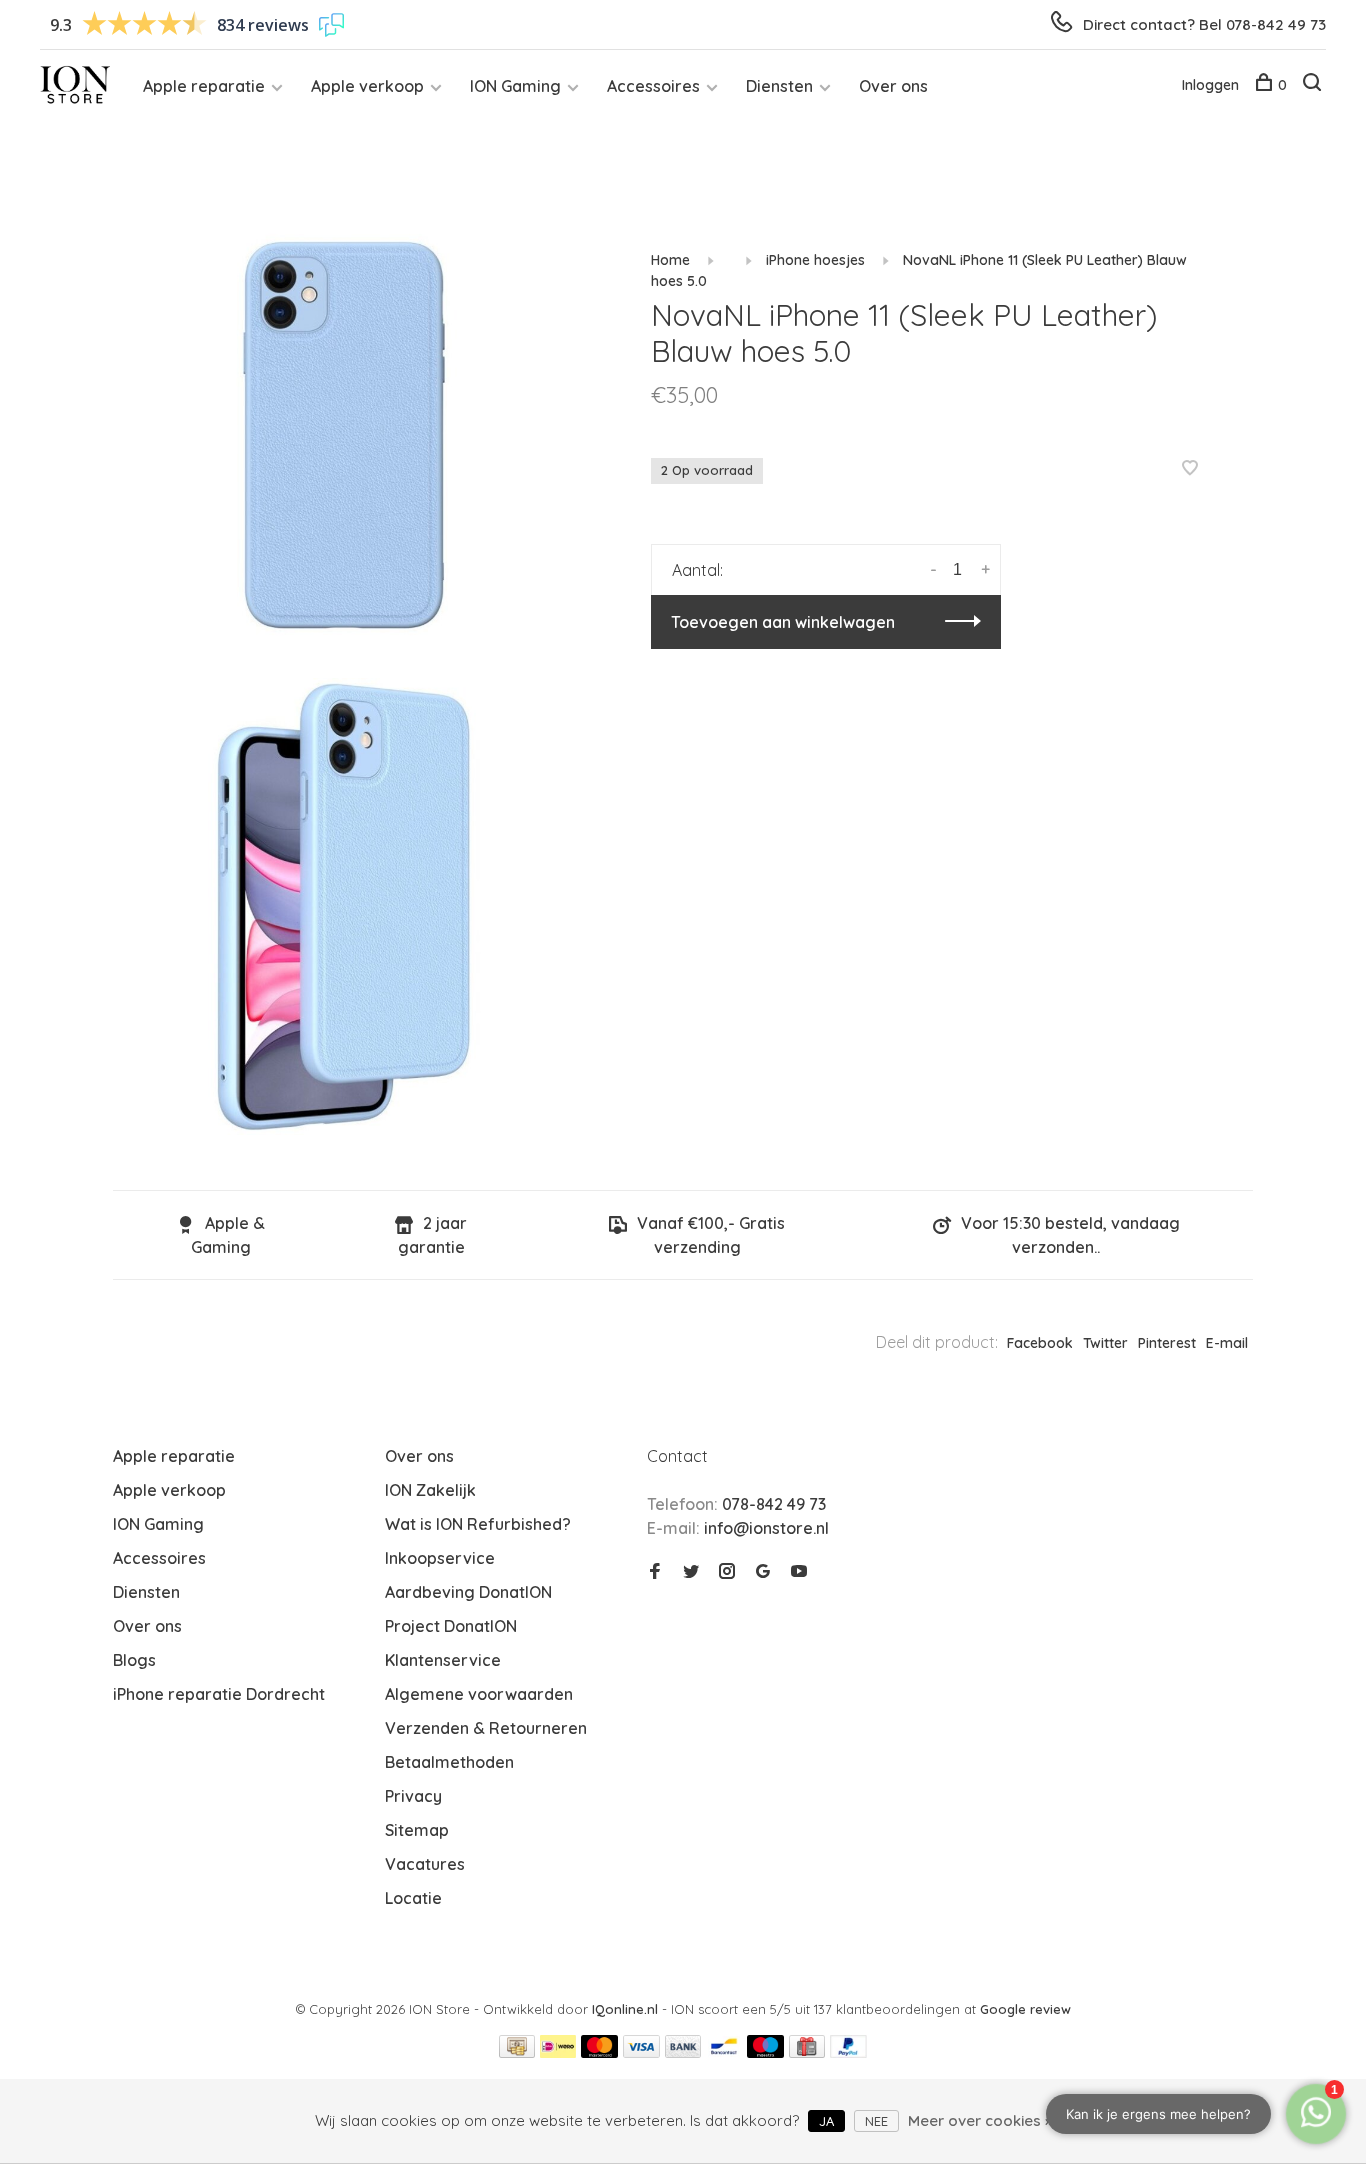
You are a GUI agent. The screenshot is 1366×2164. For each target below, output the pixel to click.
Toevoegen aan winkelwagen (783, 622)
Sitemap (417, 1830)
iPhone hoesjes (815, 260)
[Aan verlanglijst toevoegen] (1190, 469)
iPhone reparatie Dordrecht (219, 1694)
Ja (826, 2121)
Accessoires (653, 86)
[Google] (763, 1572)
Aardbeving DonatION (468, 1592)
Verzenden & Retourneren (486, 1728)
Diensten (779, 86)
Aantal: (697, 570)
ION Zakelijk (430, 1490)
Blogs (134, 1660)
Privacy (413, 1796)
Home (670, 260)
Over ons (893, 86)
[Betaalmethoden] (517, 2052)
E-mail (1227, 1343)
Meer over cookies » (980, 2120)
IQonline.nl (627, 2009)
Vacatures (425, 1864)
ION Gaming (515, 86)
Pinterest (1167, 1343)
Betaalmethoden (449, 1762)
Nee (876, 2121)
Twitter (1105, 1343)
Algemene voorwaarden (479, 1694)
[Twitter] (691, 1572)
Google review (1025, 2009)
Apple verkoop (367, 86)
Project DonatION (451, 1626)
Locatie (413, 1898)
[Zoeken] (1314, 85)
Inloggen (1210, 85)
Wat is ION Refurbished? (478, 1524)
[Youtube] (799, 1572)
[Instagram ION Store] (727, 1572)
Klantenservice (443, 1660)
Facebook (1040, 1343)
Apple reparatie (204, 86)
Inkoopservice (440, 1558)
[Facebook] (655, 1572)
